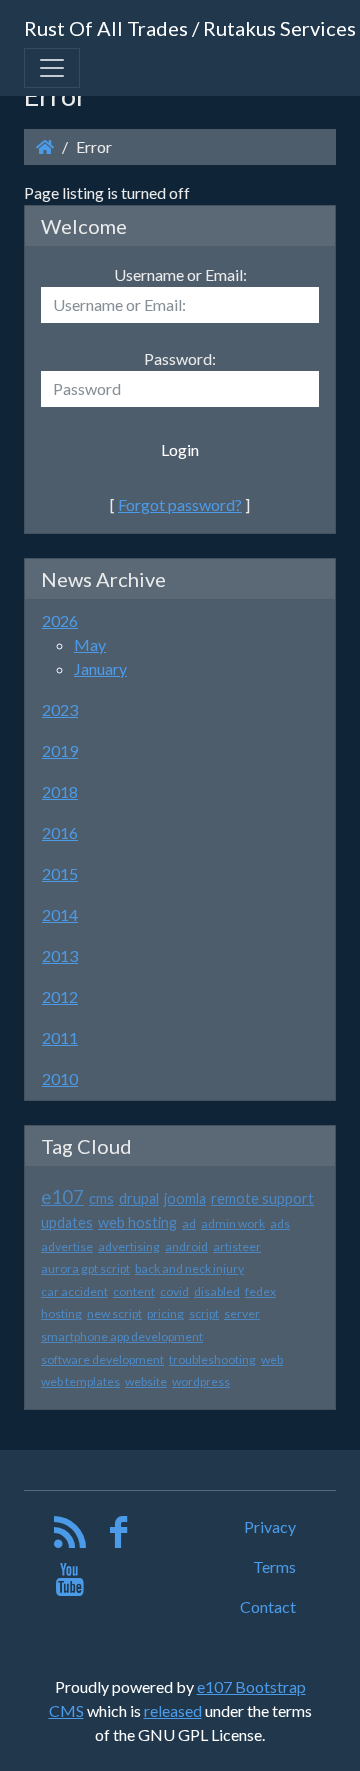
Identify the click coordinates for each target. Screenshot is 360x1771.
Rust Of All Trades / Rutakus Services (190, 28)
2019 (60, 750)
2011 (60, 1037)
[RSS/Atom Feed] (70, 1536)
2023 (60, 709)
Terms (274, 1566)
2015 (60, 873)
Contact (268, 1606)
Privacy (270, 1526)
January (100, 668)
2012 (60, 996)
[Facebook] (118, 1536)
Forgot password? (180, 504)
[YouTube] (70, 1584)
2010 (60, 1078)
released (173, 1710)
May (90, 644)
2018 (60, 791)
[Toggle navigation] (52, 68)
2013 (60, 955)
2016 (60, 832)
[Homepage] (45, 146)
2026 (60, 620)
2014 (60, 914)
